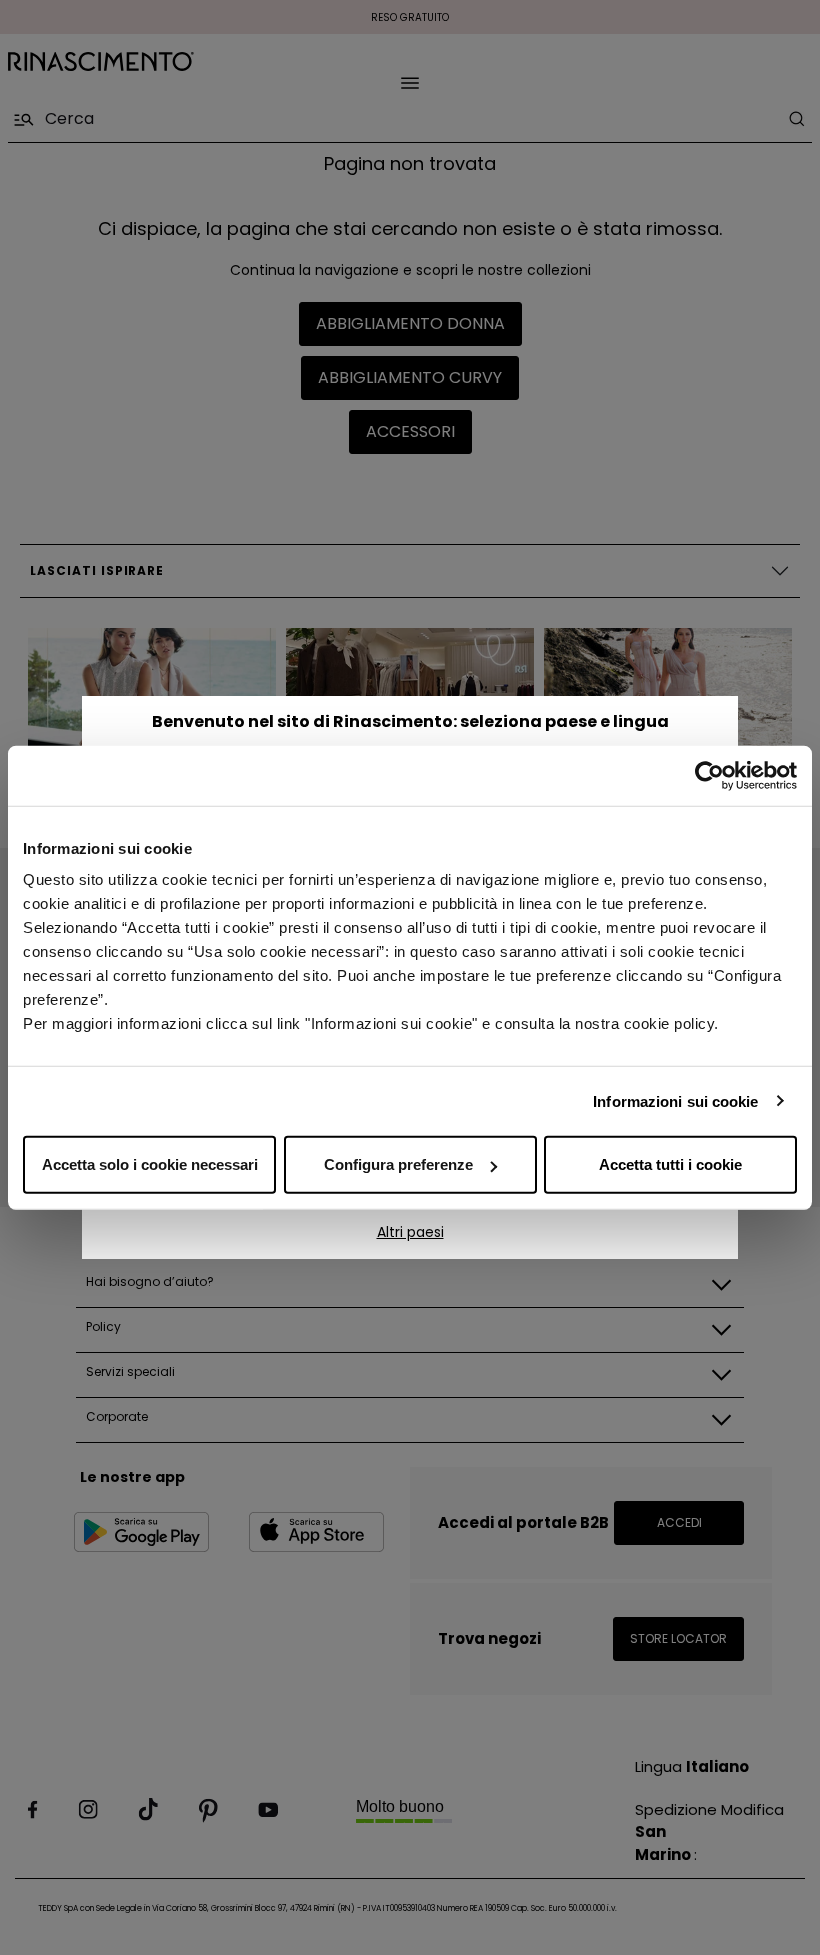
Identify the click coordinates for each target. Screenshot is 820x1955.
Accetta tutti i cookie (670, 1164)
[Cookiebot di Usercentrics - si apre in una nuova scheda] (709, 775)
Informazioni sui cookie (675, 1100)
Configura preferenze (398, 1164)
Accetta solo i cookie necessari (150, 1164)
